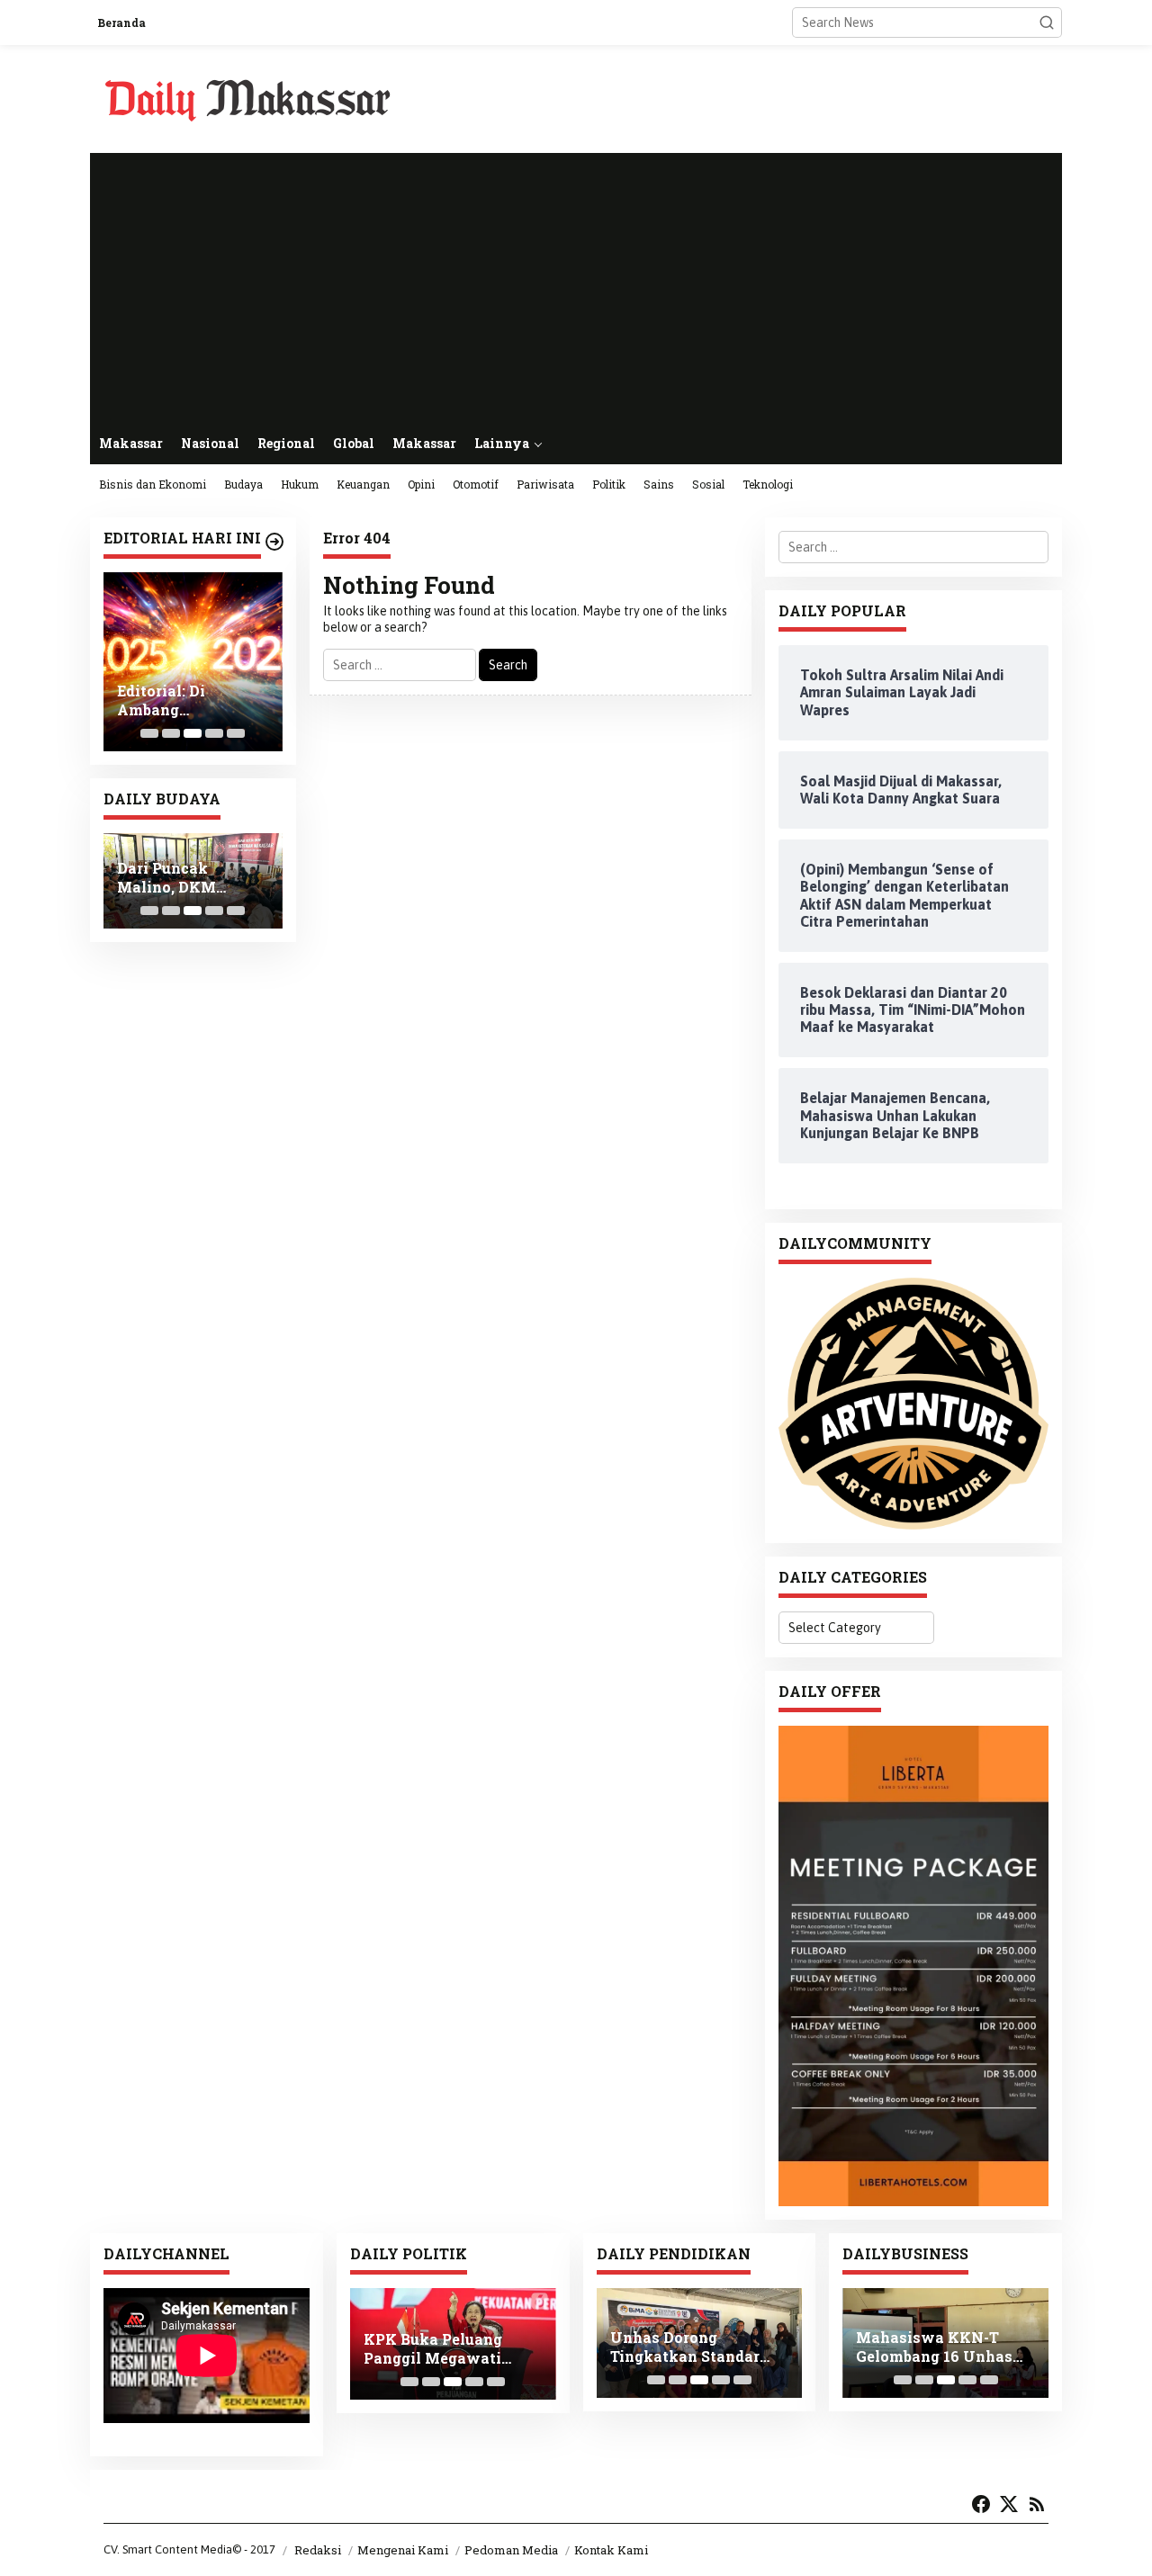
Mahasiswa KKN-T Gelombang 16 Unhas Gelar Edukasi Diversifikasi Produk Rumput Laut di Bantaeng (934, 2347)
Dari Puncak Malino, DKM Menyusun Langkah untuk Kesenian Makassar (192, 878)
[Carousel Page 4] (214, 733)
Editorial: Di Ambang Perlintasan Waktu (188, 701)
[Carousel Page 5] (236, 733)
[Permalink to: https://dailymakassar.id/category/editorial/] (274, 542)
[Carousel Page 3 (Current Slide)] (193, 733)
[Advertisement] (576, 288)
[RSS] (1037, 2504)
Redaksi (318, 2550)
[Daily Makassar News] (247, 98)
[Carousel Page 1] (149, 733)
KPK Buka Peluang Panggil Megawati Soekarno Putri (433, 2349)
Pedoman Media (511, 2550)
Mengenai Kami (403, 2550)
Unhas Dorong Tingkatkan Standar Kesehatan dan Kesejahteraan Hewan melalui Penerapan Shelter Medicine (693, 2347)
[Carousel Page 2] (171, 733)
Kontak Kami (611, 2550)
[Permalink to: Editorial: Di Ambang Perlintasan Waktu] (193, 662)
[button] (1047, 22)
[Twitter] (1009, 2504)
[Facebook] (981, 2504)
